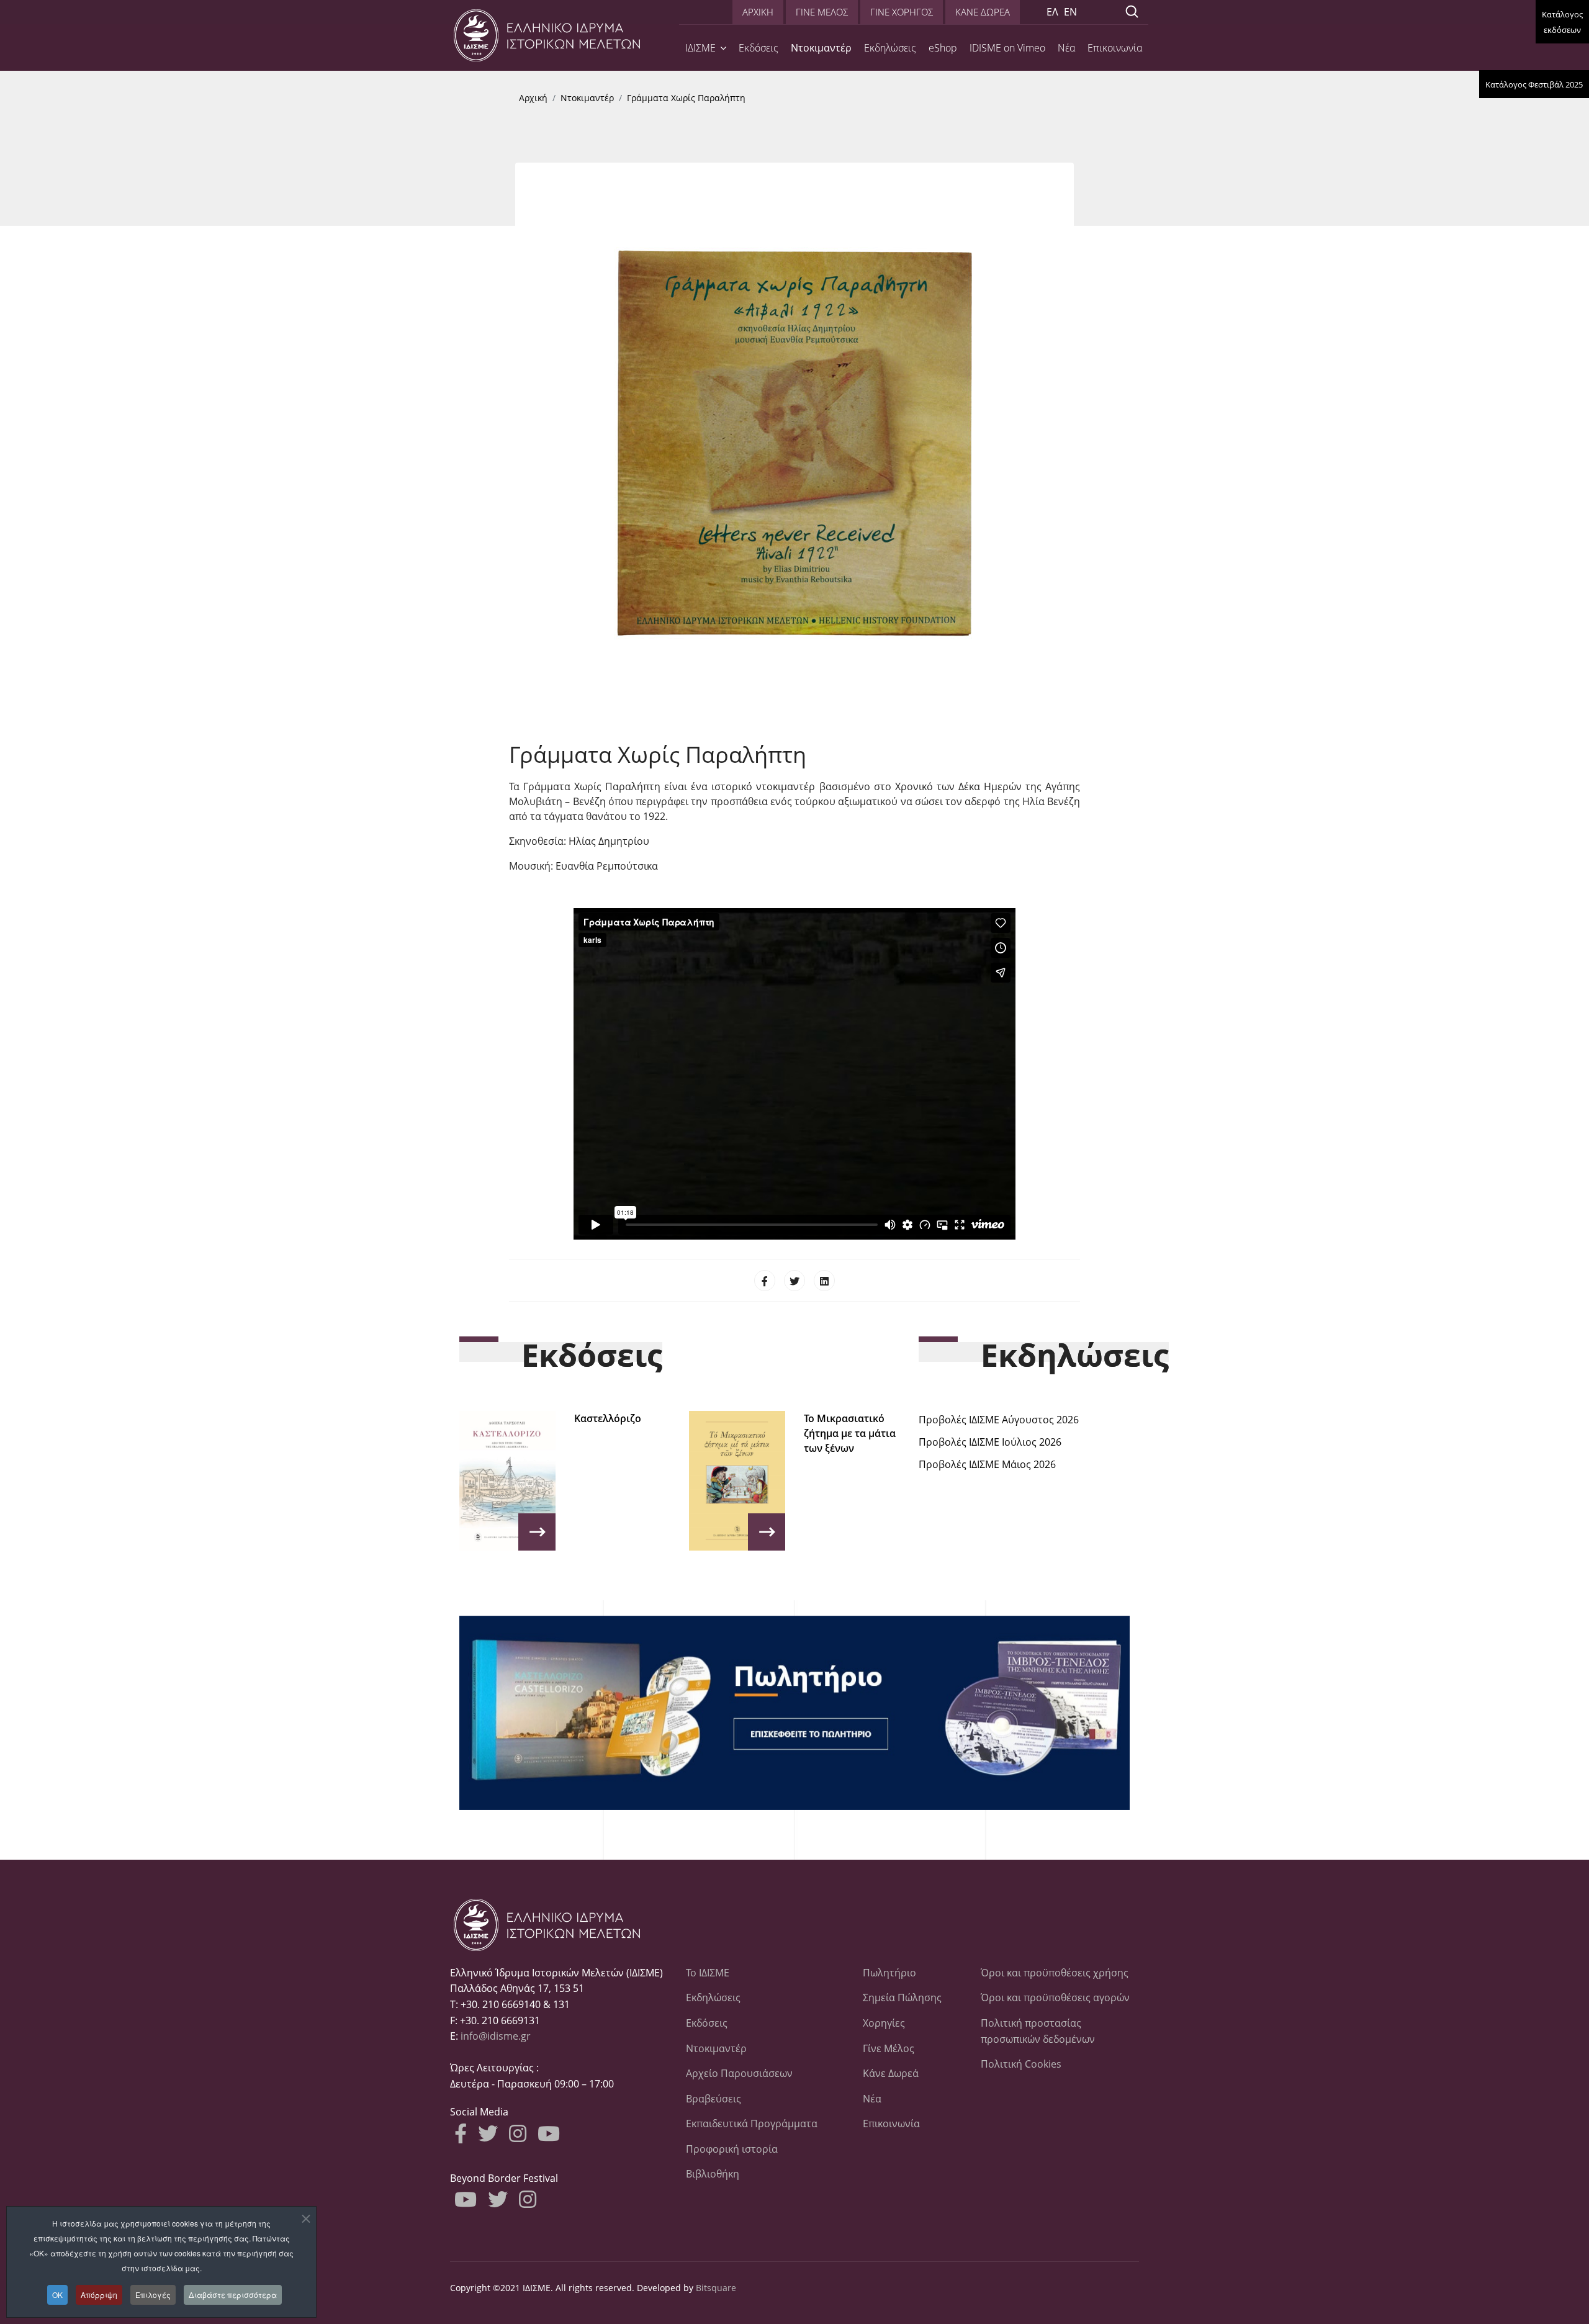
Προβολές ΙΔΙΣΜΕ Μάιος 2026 (987, 1464)
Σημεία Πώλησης (902, 1997)
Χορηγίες (884, 2023)
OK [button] (57, 2295)
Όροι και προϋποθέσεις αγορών (1055, 1997)
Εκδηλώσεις (890, 48)
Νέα (1066, 48)
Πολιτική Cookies (1021, 2064)
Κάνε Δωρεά (891, 2073)
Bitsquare (716, 2288)
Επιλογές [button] (153, 2295)
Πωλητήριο (889, 1973)
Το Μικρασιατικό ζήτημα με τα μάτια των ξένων (850, 1433)
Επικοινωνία (1115, 48)
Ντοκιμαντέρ (821, 48)
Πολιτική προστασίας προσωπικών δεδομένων (1038, 2031)
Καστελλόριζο (608, 1418)
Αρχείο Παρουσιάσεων (739, 2073)
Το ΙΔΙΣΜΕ (708, 1973)
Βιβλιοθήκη (713, 2174)
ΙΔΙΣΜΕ (700, 48)
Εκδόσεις (758, 48)
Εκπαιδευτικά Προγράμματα (752, 2124)
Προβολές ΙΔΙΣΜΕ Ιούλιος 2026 (990, 1442)
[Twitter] (794, 1281)
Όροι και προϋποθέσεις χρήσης (1055, 1973)
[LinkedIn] (824, 1281)
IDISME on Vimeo (1007, 48)
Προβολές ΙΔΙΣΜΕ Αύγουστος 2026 (999, 1420)
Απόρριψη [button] (99, 2295)
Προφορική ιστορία (732, 2149)
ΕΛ (1052, 12)
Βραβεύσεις (713, 2099)
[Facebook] (765, 1281)
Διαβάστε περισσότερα (233, 2295)
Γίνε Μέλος (889, 2048)
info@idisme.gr (496, 2036)
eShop (943, 48)
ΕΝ (1070, 12)
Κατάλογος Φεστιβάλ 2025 (1534, 84)
